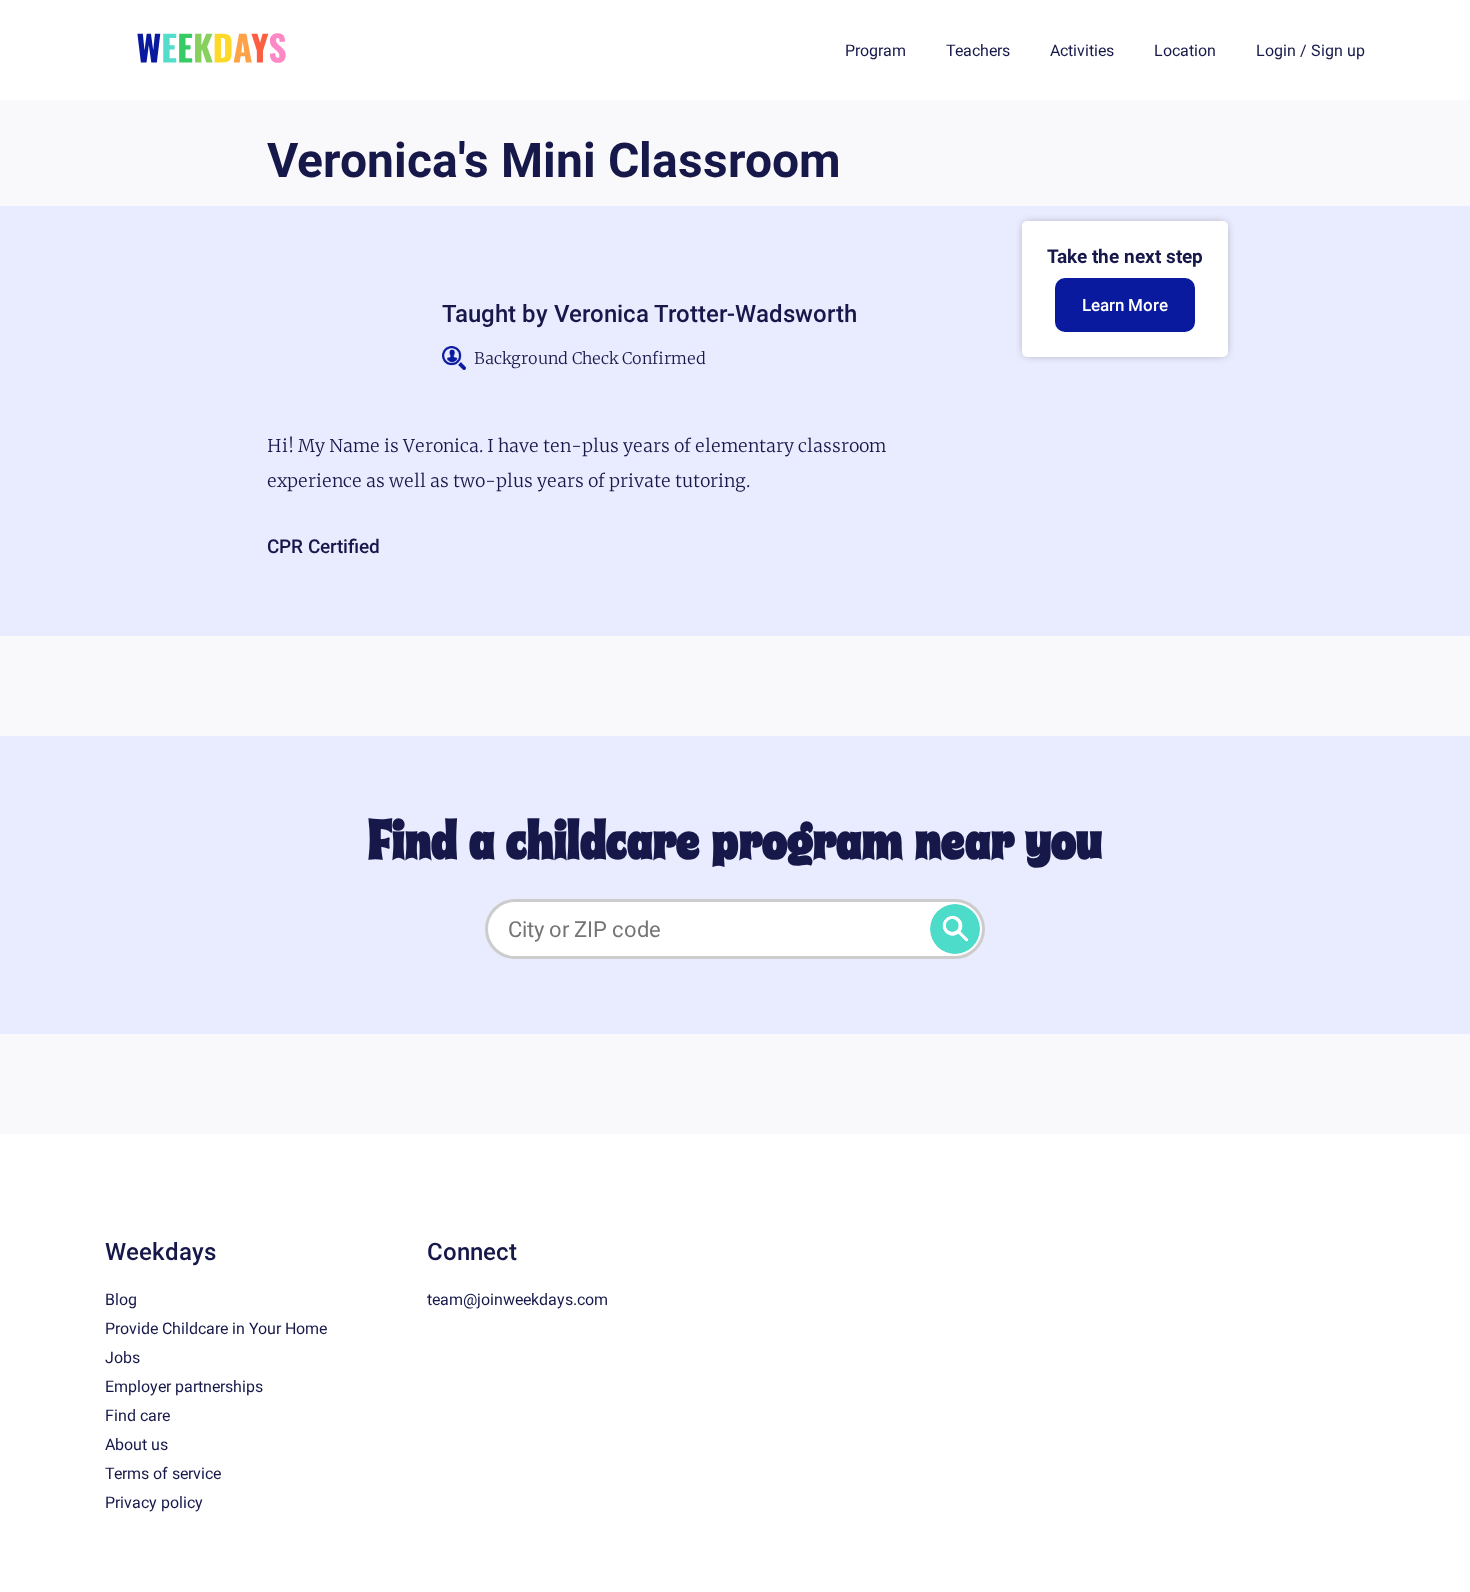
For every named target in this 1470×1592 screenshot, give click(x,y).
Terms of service (163, 1473)
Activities (1082, 50)
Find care (137, 1415)
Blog (121, 1299)
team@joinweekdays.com (517, 1299)
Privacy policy (154, 1502)
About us (136, 1444)
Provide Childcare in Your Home (216, 1328)
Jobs (122, 1357)
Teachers (978, 50)
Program (875, 50)
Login (1276, 50)
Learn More (1125, 305)
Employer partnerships (184, 1386)
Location (1185, 50)
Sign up (1338, 50)
